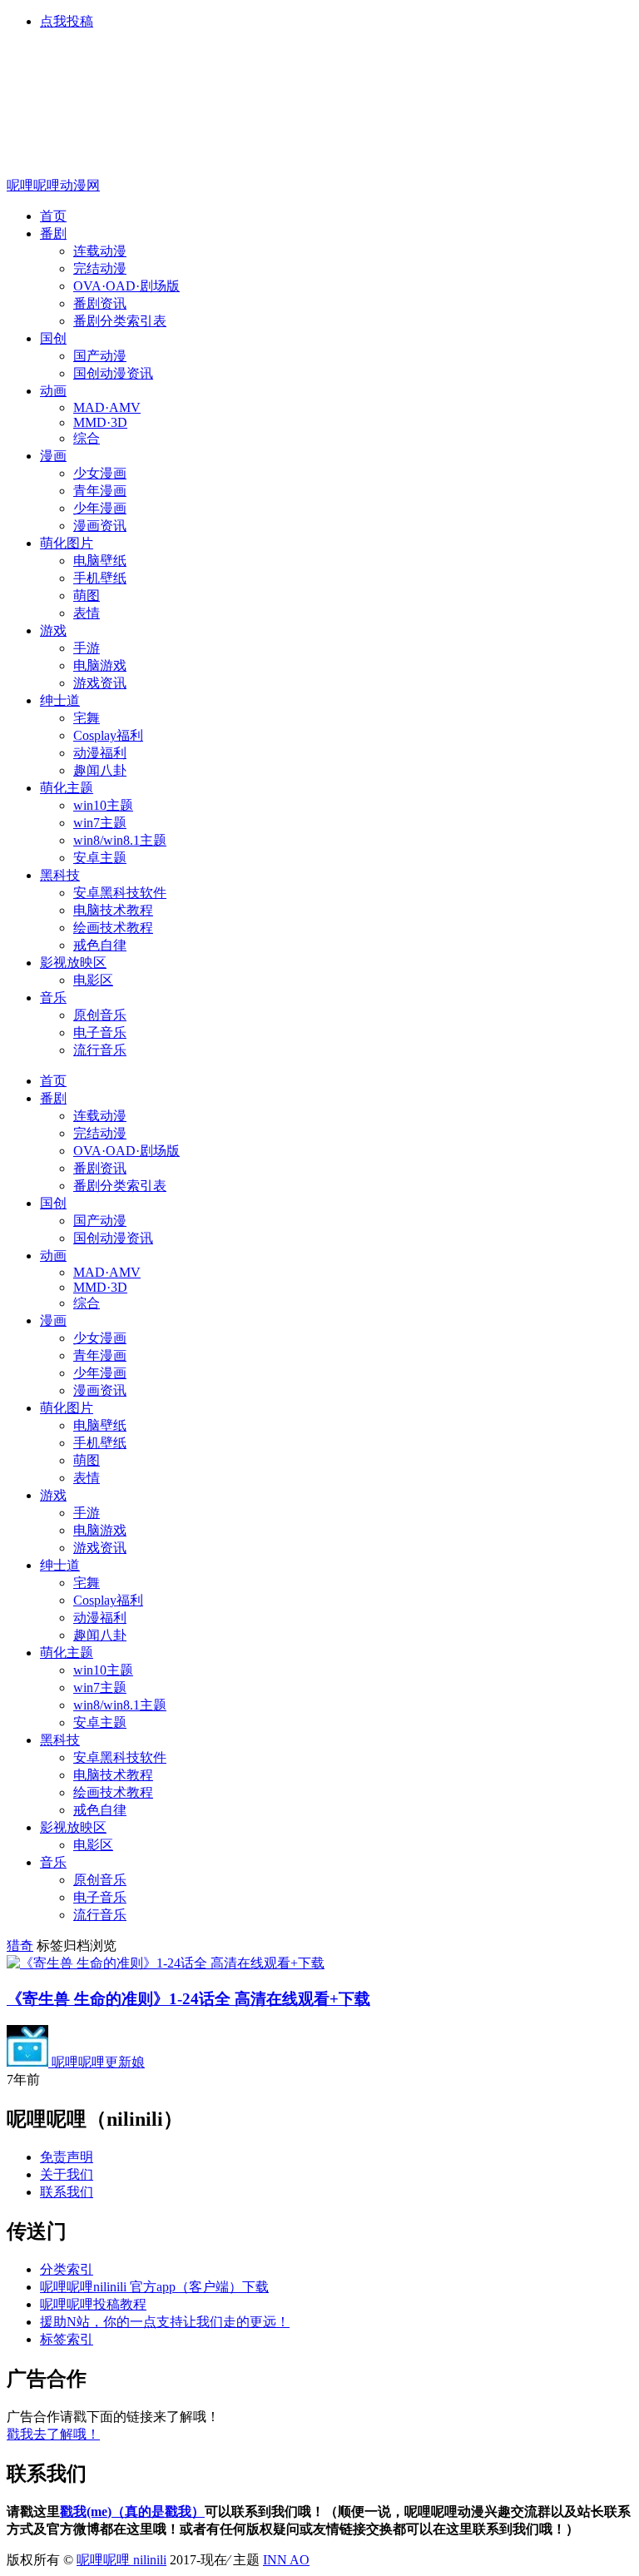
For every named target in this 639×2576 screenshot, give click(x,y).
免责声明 (67, 2157)
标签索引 (67, 2339)
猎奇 (20, 1946)
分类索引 (67, 2269)
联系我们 (67, 2192)
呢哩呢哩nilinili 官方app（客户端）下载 (154, 2287)
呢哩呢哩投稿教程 (93, 2304)
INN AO (286, 2560)
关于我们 (67, 2174)
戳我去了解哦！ (53, 2434)
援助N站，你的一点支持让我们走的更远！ (165, 2322)
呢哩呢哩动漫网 (53, 185)
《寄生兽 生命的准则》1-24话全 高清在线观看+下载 (188, 1999)
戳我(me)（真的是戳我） (132, 2511)
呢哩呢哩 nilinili (121, 2560)
